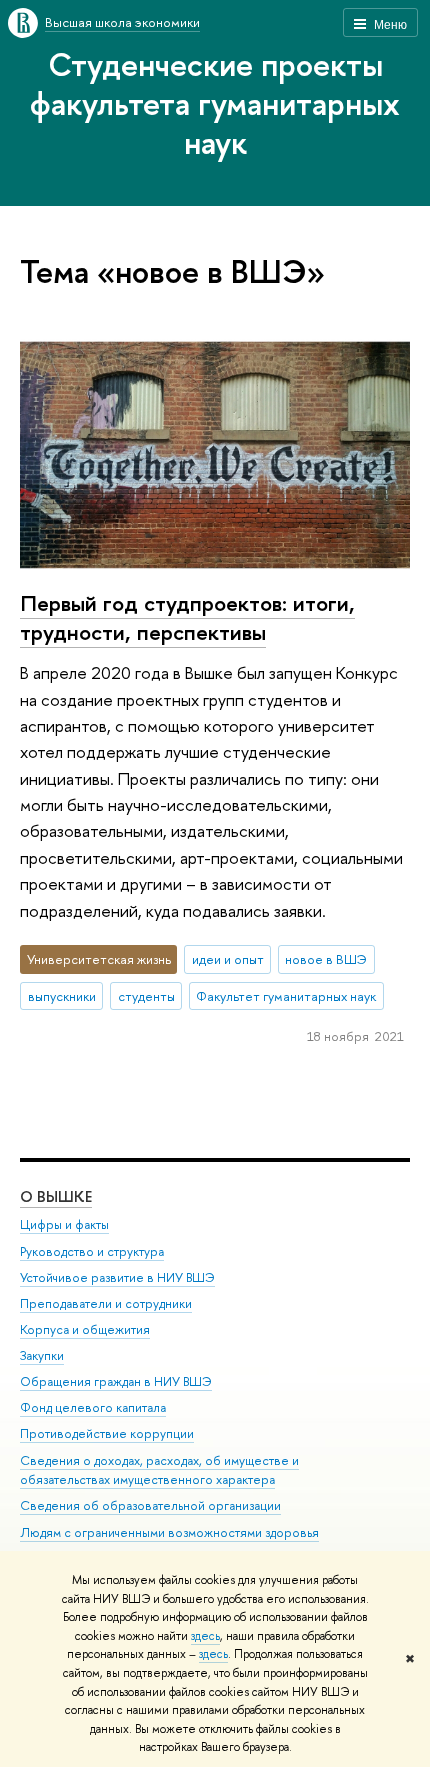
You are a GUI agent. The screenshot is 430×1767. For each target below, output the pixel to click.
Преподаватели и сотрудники (106, 1303)
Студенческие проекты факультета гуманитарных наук (215, 103)
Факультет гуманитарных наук (286, 996)
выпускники (62, 996)
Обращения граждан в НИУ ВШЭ (116, 1381)
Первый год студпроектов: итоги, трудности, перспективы (187, 617)
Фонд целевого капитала (93, 1407)
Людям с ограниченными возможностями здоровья (169, 1532)
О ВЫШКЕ (56, 1196)
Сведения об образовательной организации (150, 1505)
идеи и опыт (228, 959)
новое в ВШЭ (326, 959)
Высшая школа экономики (122, 22)
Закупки (42, 1355)
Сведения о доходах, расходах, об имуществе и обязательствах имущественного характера (159, 1470)
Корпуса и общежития (85, 1329)
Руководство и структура (92, 1251)
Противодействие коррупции (107, 1433)
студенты (146, 996)
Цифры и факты (64, 1224)
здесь (205, 1636)
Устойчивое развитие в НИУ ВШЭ (117, 1277)
